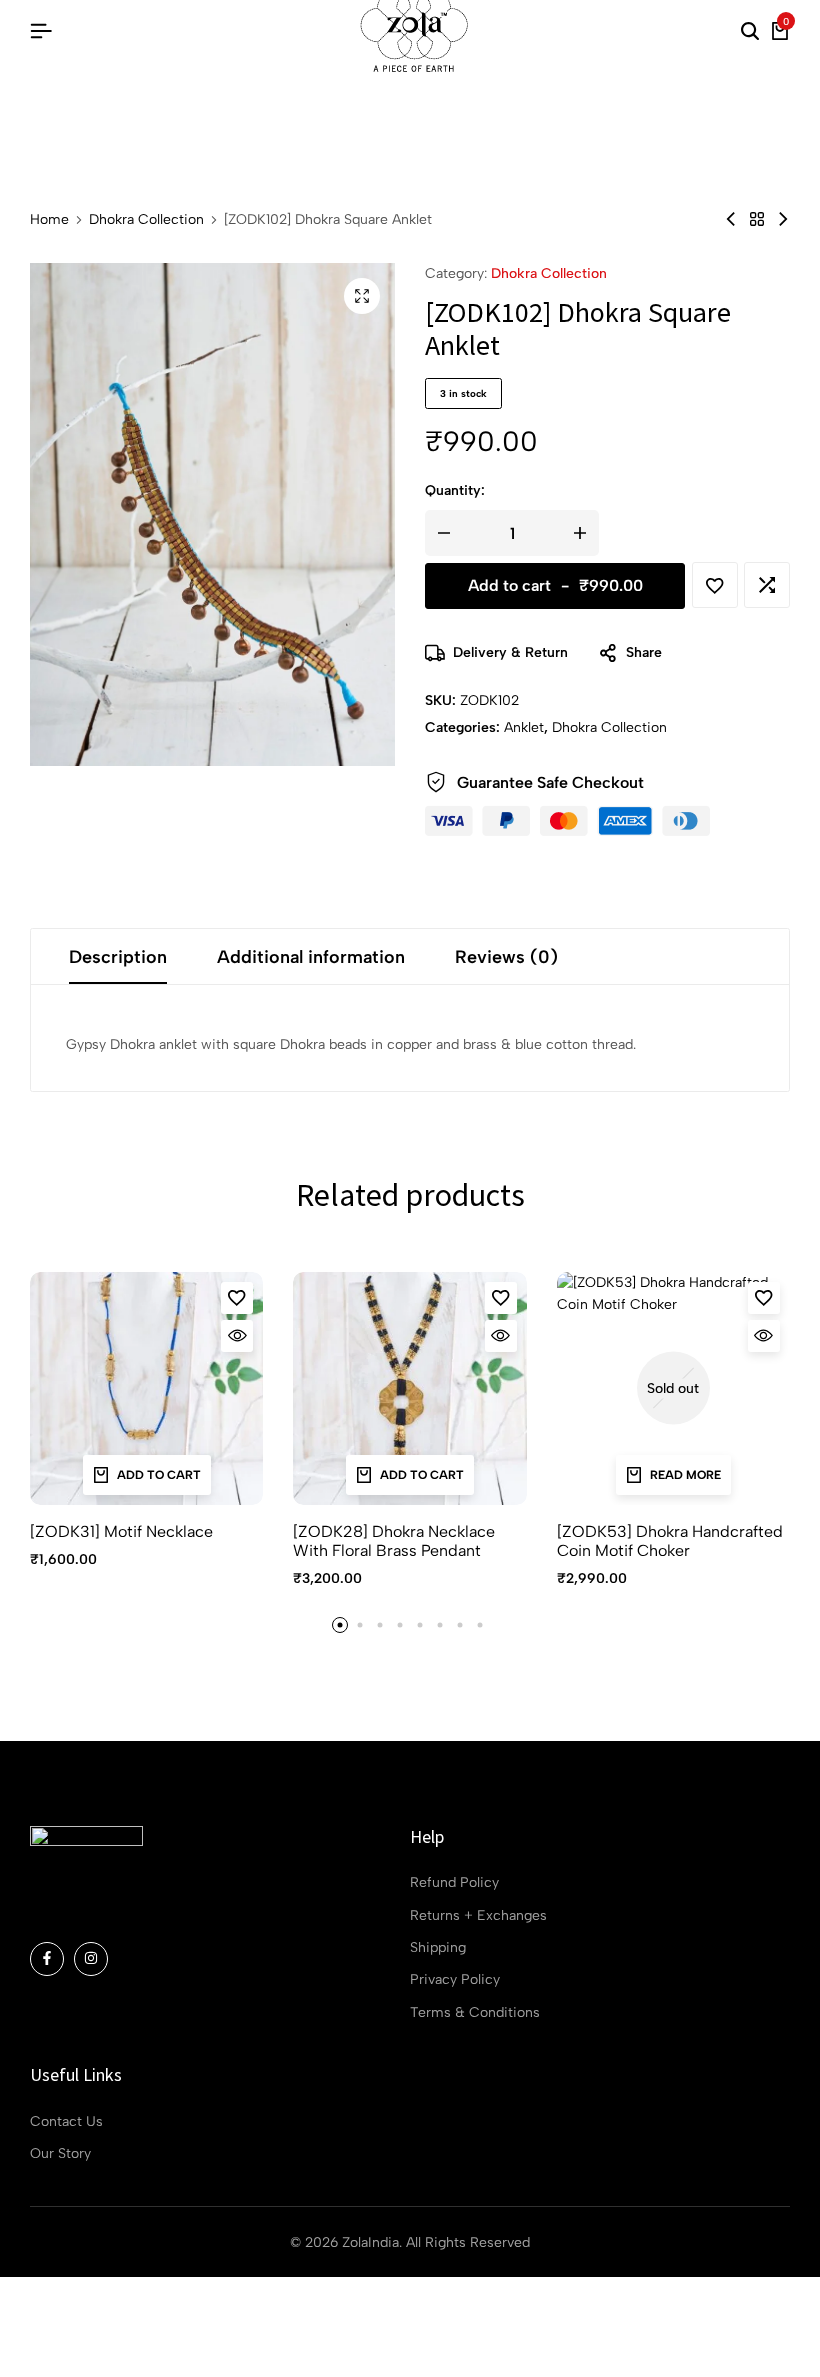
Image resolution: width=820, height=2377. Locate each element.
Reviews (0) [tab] (506, 957)
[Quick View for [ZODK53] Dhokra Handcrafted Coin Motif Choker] (764, 1336)
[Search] (750, 32)
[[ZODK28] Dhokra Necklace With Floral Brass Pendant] (409, 1388)
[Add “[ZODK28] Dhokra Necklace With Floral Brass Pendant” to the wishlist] (501, 1298)
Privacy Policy (455, 1979)
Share (644, 652)
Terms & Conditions (475, 2012)
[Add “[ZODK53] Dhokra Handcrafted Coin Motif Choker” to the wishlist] (764, 1298)
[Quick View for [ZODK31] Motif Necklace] (237, 1336)
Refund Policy (454, 1882)
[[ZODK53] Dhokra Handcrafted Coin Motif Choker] (673, 1388)
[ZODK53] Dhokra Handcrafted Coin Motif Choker (670, 1541)
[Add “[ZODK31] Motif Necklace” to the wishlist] (237, 1298)
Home (49, 220)
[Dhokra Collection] (757, 219)
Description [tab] (118, 957)
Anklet (524, 727)
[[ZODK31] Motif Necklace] (146, 1388)
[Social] (47, 1959)
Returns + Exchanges (478, 1915)
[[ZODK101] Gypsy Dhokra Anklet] (731, 219)
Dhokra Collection (146, 220)
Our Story (60, 2153)
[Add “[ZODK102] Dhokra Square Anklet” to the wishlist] (715, 585)
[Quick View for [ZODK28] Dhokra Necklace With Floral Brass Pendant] (501, 1336)
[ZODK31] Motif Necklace (121, 1531)
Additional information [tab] (311, 957)
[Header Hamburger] (41, 31)
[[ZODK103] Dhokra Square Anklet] (783, 219)
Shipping (438, 1947)
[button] (767, 585)
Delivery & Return (510, 652)
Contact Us (66, 2121)
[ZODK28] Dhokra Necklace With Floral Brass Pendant (394, 1541)
